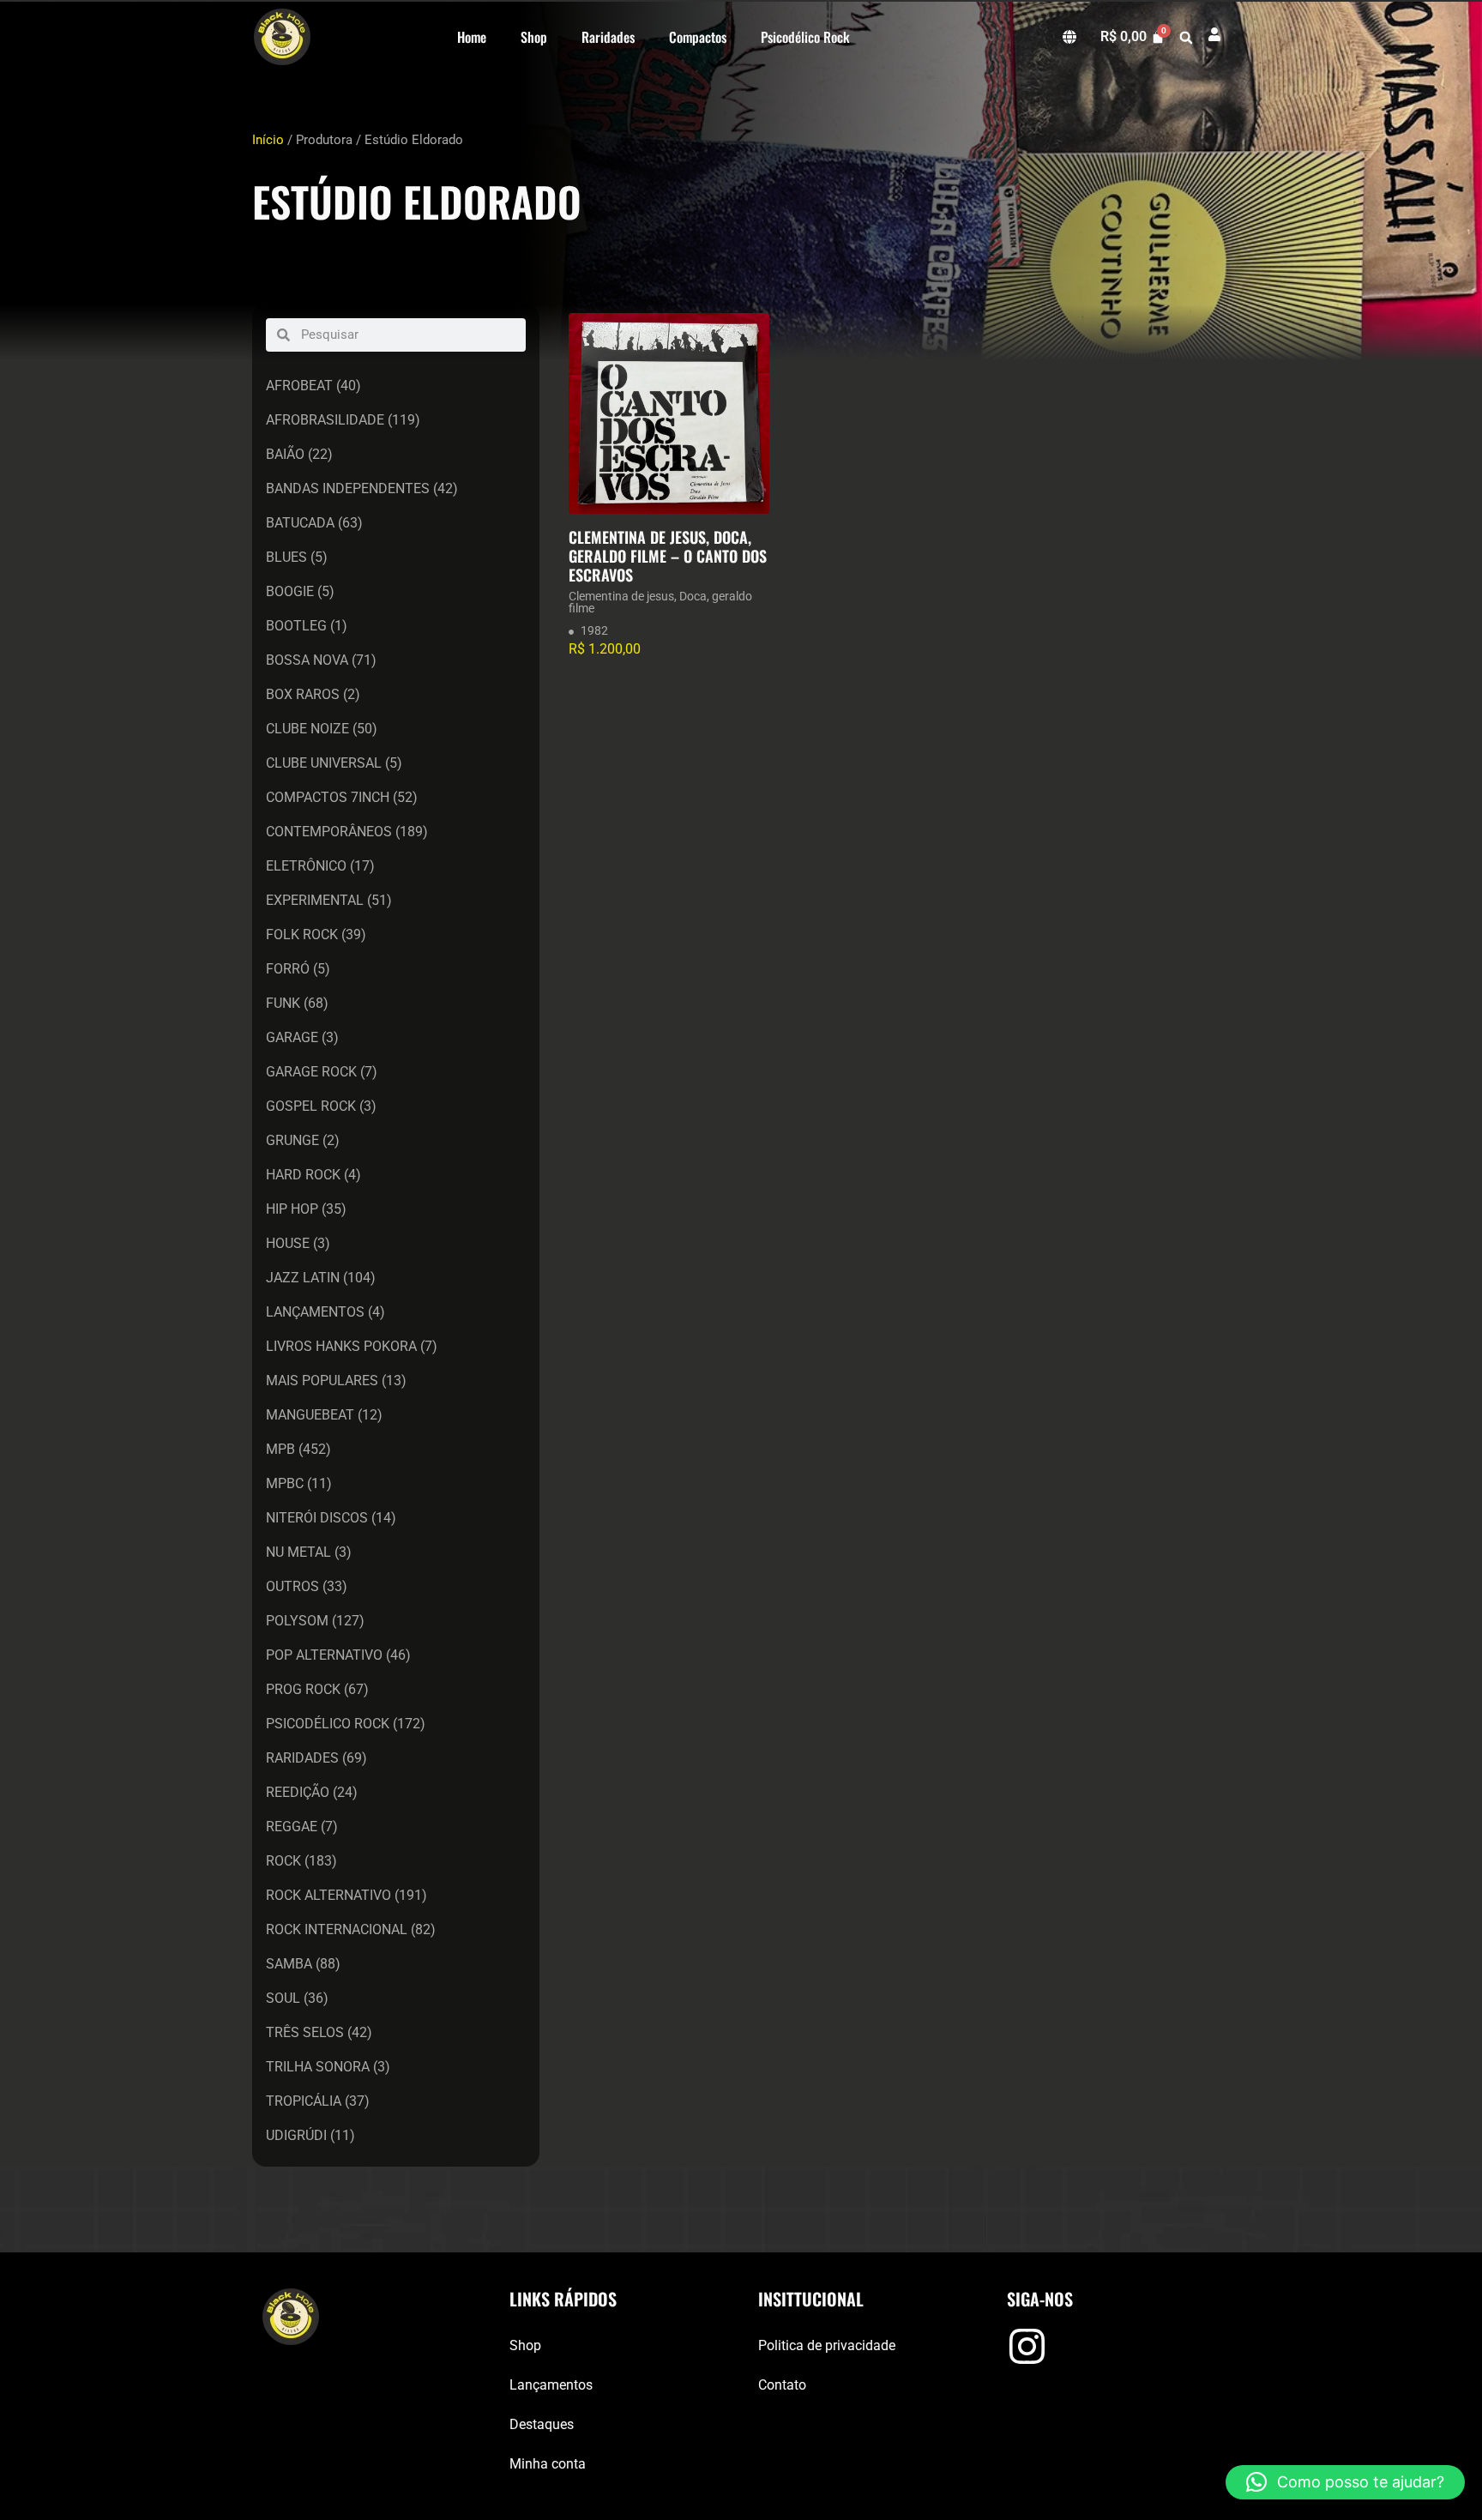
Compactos (698, 37)
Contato (782, 2385)
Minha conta (548, 2464)
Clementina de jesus (621, 596)
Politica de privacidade (827, 2345)
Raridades (608, 37)
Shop (534, 37)
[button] (1186, 38)
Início (268, 140)
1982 (594, 630)
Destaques (542, 2424)
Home (472, 37)
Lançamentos (551, 2385)
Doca (693, 596)
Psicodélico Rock (805, 37)
